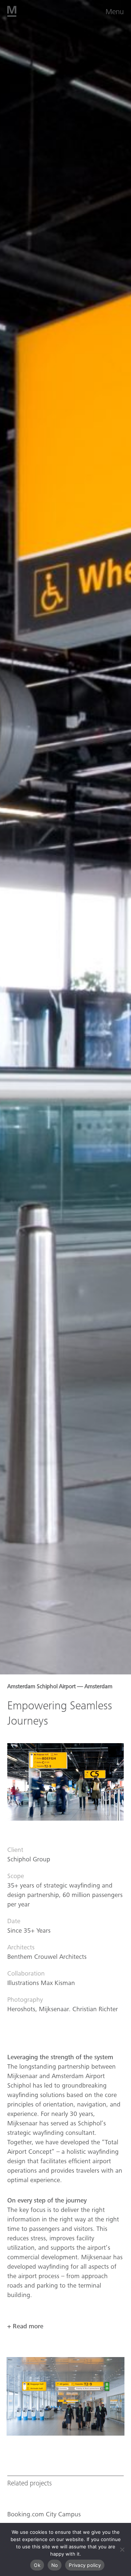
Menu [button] (115, 12)
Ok (37, 2565)
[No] (122, 2549)
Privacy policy (85, 2565)
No (55, 2565)
